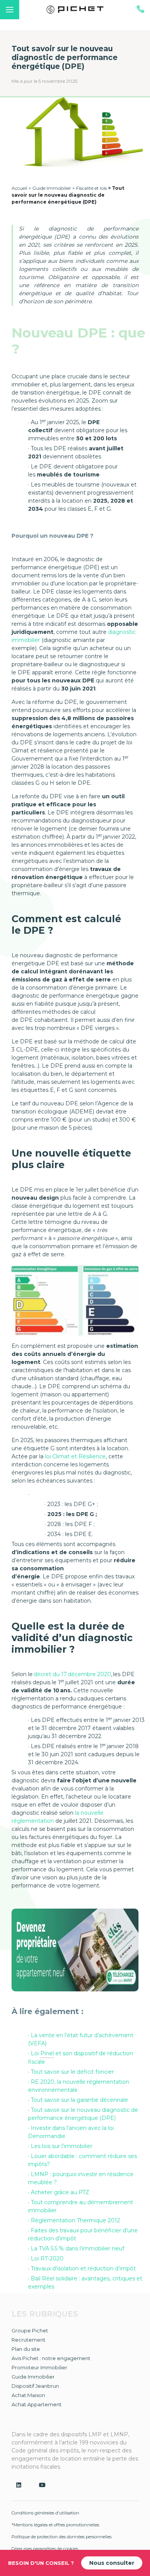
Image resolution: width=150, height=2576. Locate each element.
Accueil (19, 188)
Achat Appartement (37, 2404)
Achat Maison (28, 2395)
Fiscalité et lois (92, 188)
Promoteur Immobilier (39, 2367)
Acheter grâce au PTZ (60, 2192)
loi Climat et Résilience (75, 1456)
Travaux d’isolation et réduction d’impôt (83, 2268)
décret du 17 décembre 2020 (72, 1674)
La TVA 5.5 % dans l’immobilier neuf (77, 2248)
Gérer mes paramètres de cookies (45, 2549)
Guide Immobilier (52, 188)
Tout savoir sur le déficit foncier (72, 2072)
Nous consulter (112, 2563)
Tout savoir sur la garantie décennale (79, 2100)
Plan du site (26, 2349)
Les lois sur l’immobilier (62, 2146)
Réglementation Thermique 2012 (75, 2220)
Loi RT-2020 (47, 2258)
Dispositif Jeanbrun (35, 2386)
